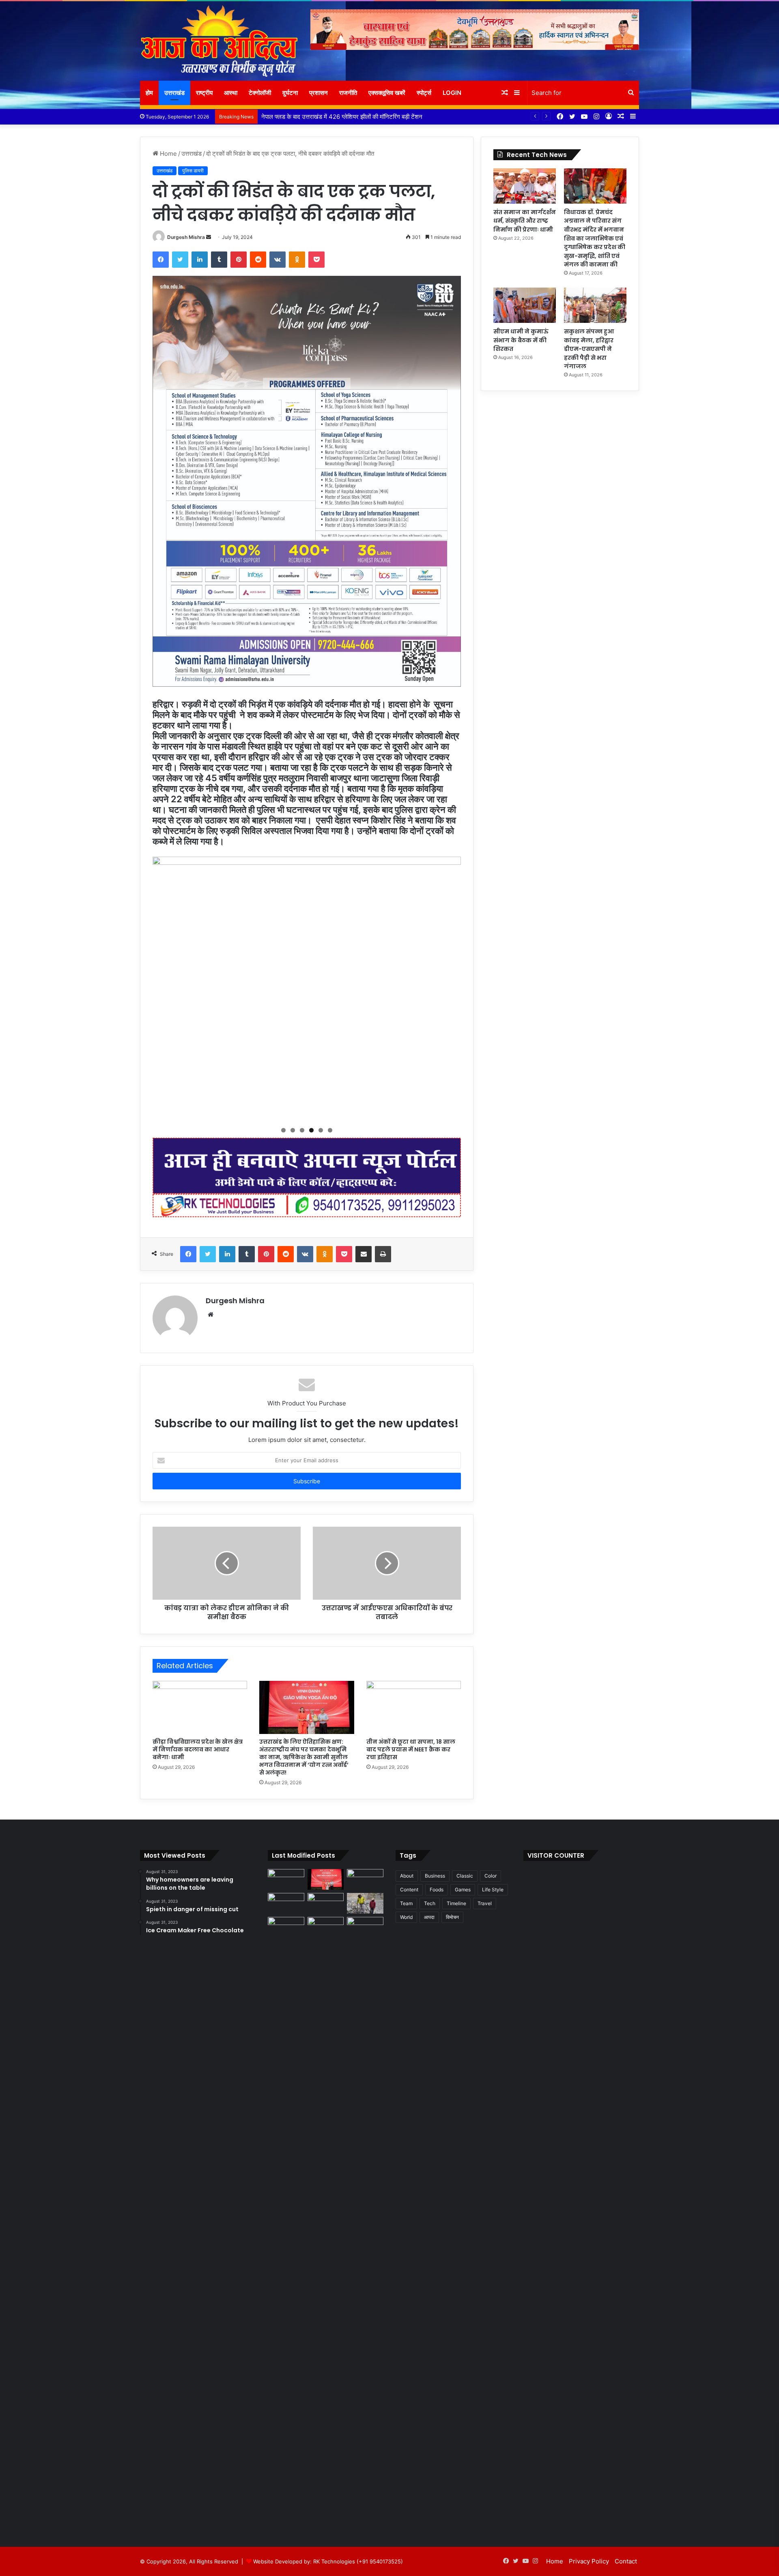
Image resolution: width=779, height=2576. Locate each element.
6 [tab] (330, 1130)
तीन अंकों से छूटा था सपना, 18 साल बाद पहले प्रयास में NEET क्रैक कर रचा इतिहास (411, 1749)
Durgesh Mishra (186, 237)
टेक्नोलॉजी (260, 93)
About (407, 1876)
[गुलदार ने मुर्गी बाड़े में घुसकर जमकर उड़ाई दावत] (326, 2221)
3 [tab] (302, 1130)
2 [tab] (293, 1130)
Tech (430, 1903)
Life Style (493, 1890)
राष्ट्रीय (204, 93)
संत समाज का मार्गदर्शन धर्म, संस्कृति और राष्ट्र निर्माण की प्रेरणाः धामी (525, 221)
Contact (626, 2561)
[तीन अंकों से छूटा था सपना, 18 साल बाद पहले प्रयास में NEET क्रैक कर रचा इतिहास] (414, 1708)
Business (435, 1876)
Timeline (456, 1903)
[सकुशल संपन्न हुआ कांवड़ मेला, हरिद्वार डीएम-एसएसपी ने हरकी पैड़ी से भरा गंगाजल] (595, 305)
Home (168, 154)
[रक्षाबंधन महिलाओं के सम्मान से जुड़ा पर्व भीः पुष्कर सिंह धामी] (326, 1903)
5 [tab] (321, 1130)
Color (491, 1876)
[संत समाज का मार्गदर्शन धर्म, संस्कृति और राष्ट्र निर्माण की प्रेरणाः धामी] (525, 186)
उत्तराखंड (174, 93)
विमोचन (452, 1917)
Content (409, 1890)
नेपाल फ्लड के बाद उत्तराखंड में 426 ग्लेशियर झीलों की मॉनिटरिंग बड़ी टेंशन (342, 117)
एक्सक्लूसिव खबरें (387, 93)
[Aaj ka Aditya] (219, 41)
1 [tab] (283, 1130)
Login (452, 93)
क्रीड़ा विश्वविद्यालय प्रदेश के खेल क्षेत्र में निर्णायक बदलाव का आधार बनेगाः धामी (198, 1749)
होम (149, 93)
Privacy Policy (589, 2561)
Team (406, 1903)
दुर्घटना (290, 93)
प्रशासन (318, 93)
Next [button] (451, 987)
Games (463, 1890)
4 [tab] (311, 1130)
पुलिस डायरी (193, 171)
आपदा (429, 1917)
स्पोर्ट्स (424, 93)
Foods (437, 1890)
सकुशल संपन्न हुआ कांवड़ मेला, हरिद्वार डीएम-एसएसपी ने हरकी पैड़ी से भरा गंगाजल (589, 349)
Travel (485, 1903)
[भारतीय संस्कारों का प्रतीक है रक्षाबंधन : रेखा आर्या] (286, 1903)
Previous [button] (163, 987)
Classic (465, 1876)
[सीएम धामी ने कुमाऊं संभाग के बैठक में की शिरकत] (525, 305)
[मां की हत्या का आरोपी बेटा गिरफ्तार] (365, 1927)
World (406, 1917)
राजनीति (348, 93)
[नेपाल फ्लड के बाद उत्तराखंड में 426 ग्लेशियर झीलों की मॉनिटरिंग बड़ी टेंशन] (365, 1903)
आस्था (231, 93)
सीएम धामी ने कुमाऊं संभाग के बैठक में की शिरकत (521, 340)
